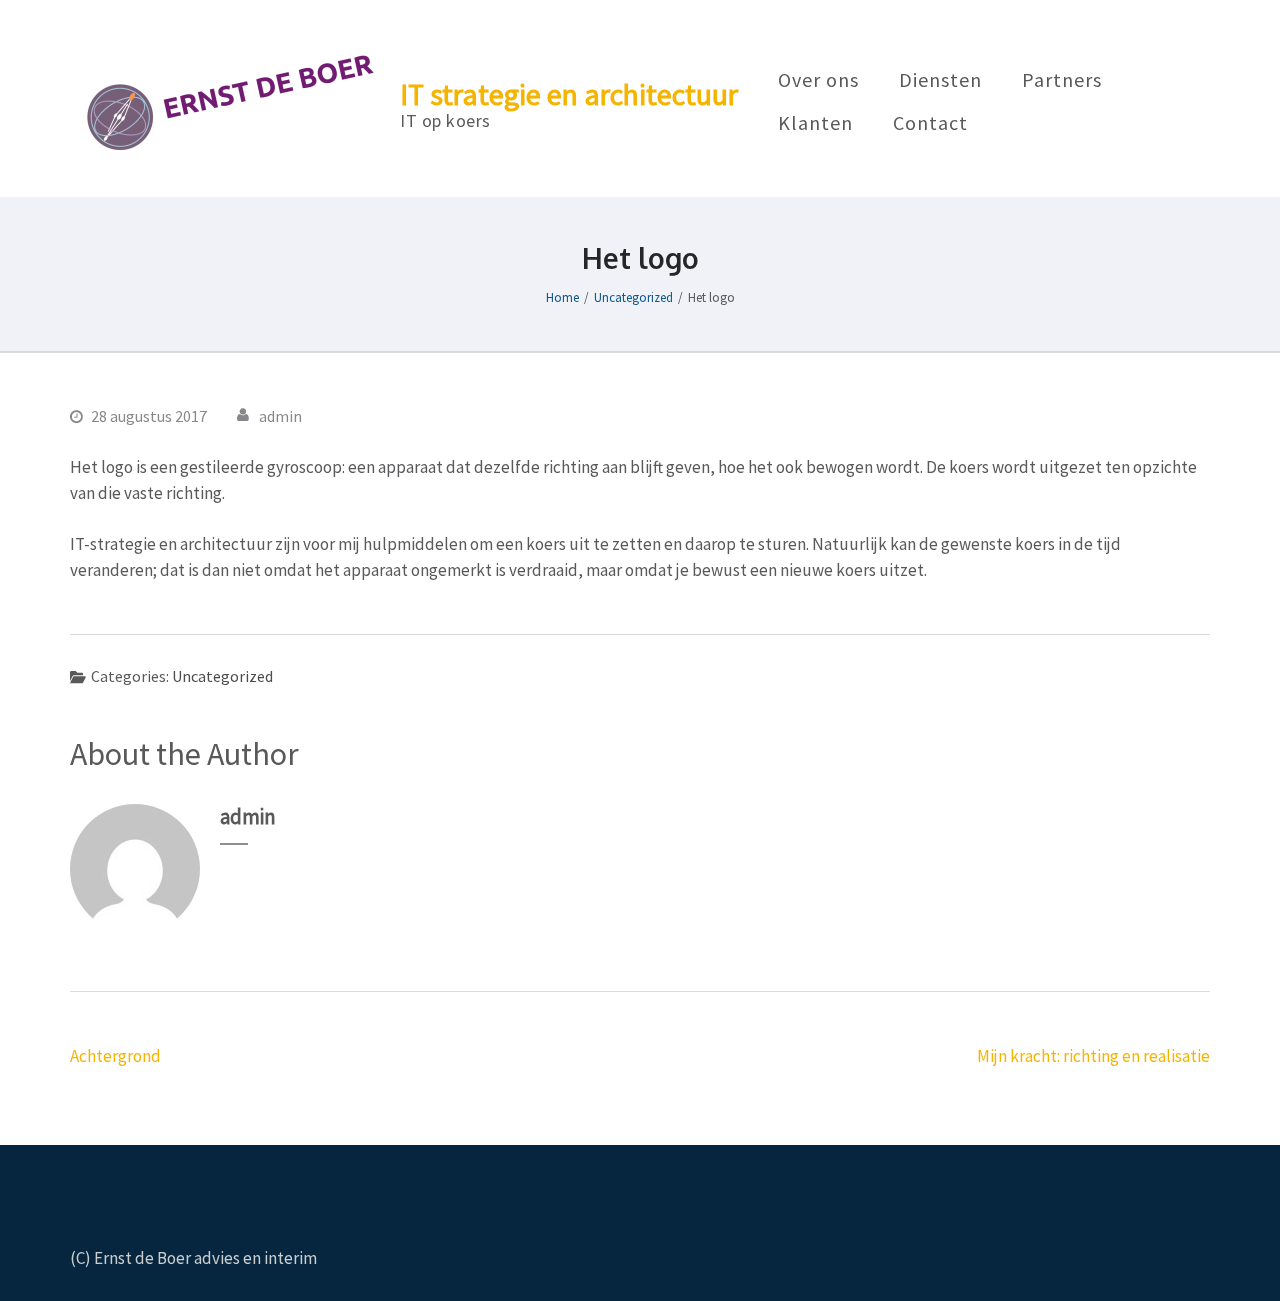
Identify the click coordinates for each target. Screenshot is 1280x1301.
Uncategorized (222, 676)
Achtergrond (115, 1056)
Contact (930, 124)
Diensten (940, 81)
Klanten (815, 124)
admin (280, 416)
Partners (1062, 81)
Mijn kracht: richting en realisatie (1093, 1056)
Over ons (818, 81)
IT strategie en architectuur (569, 94)
